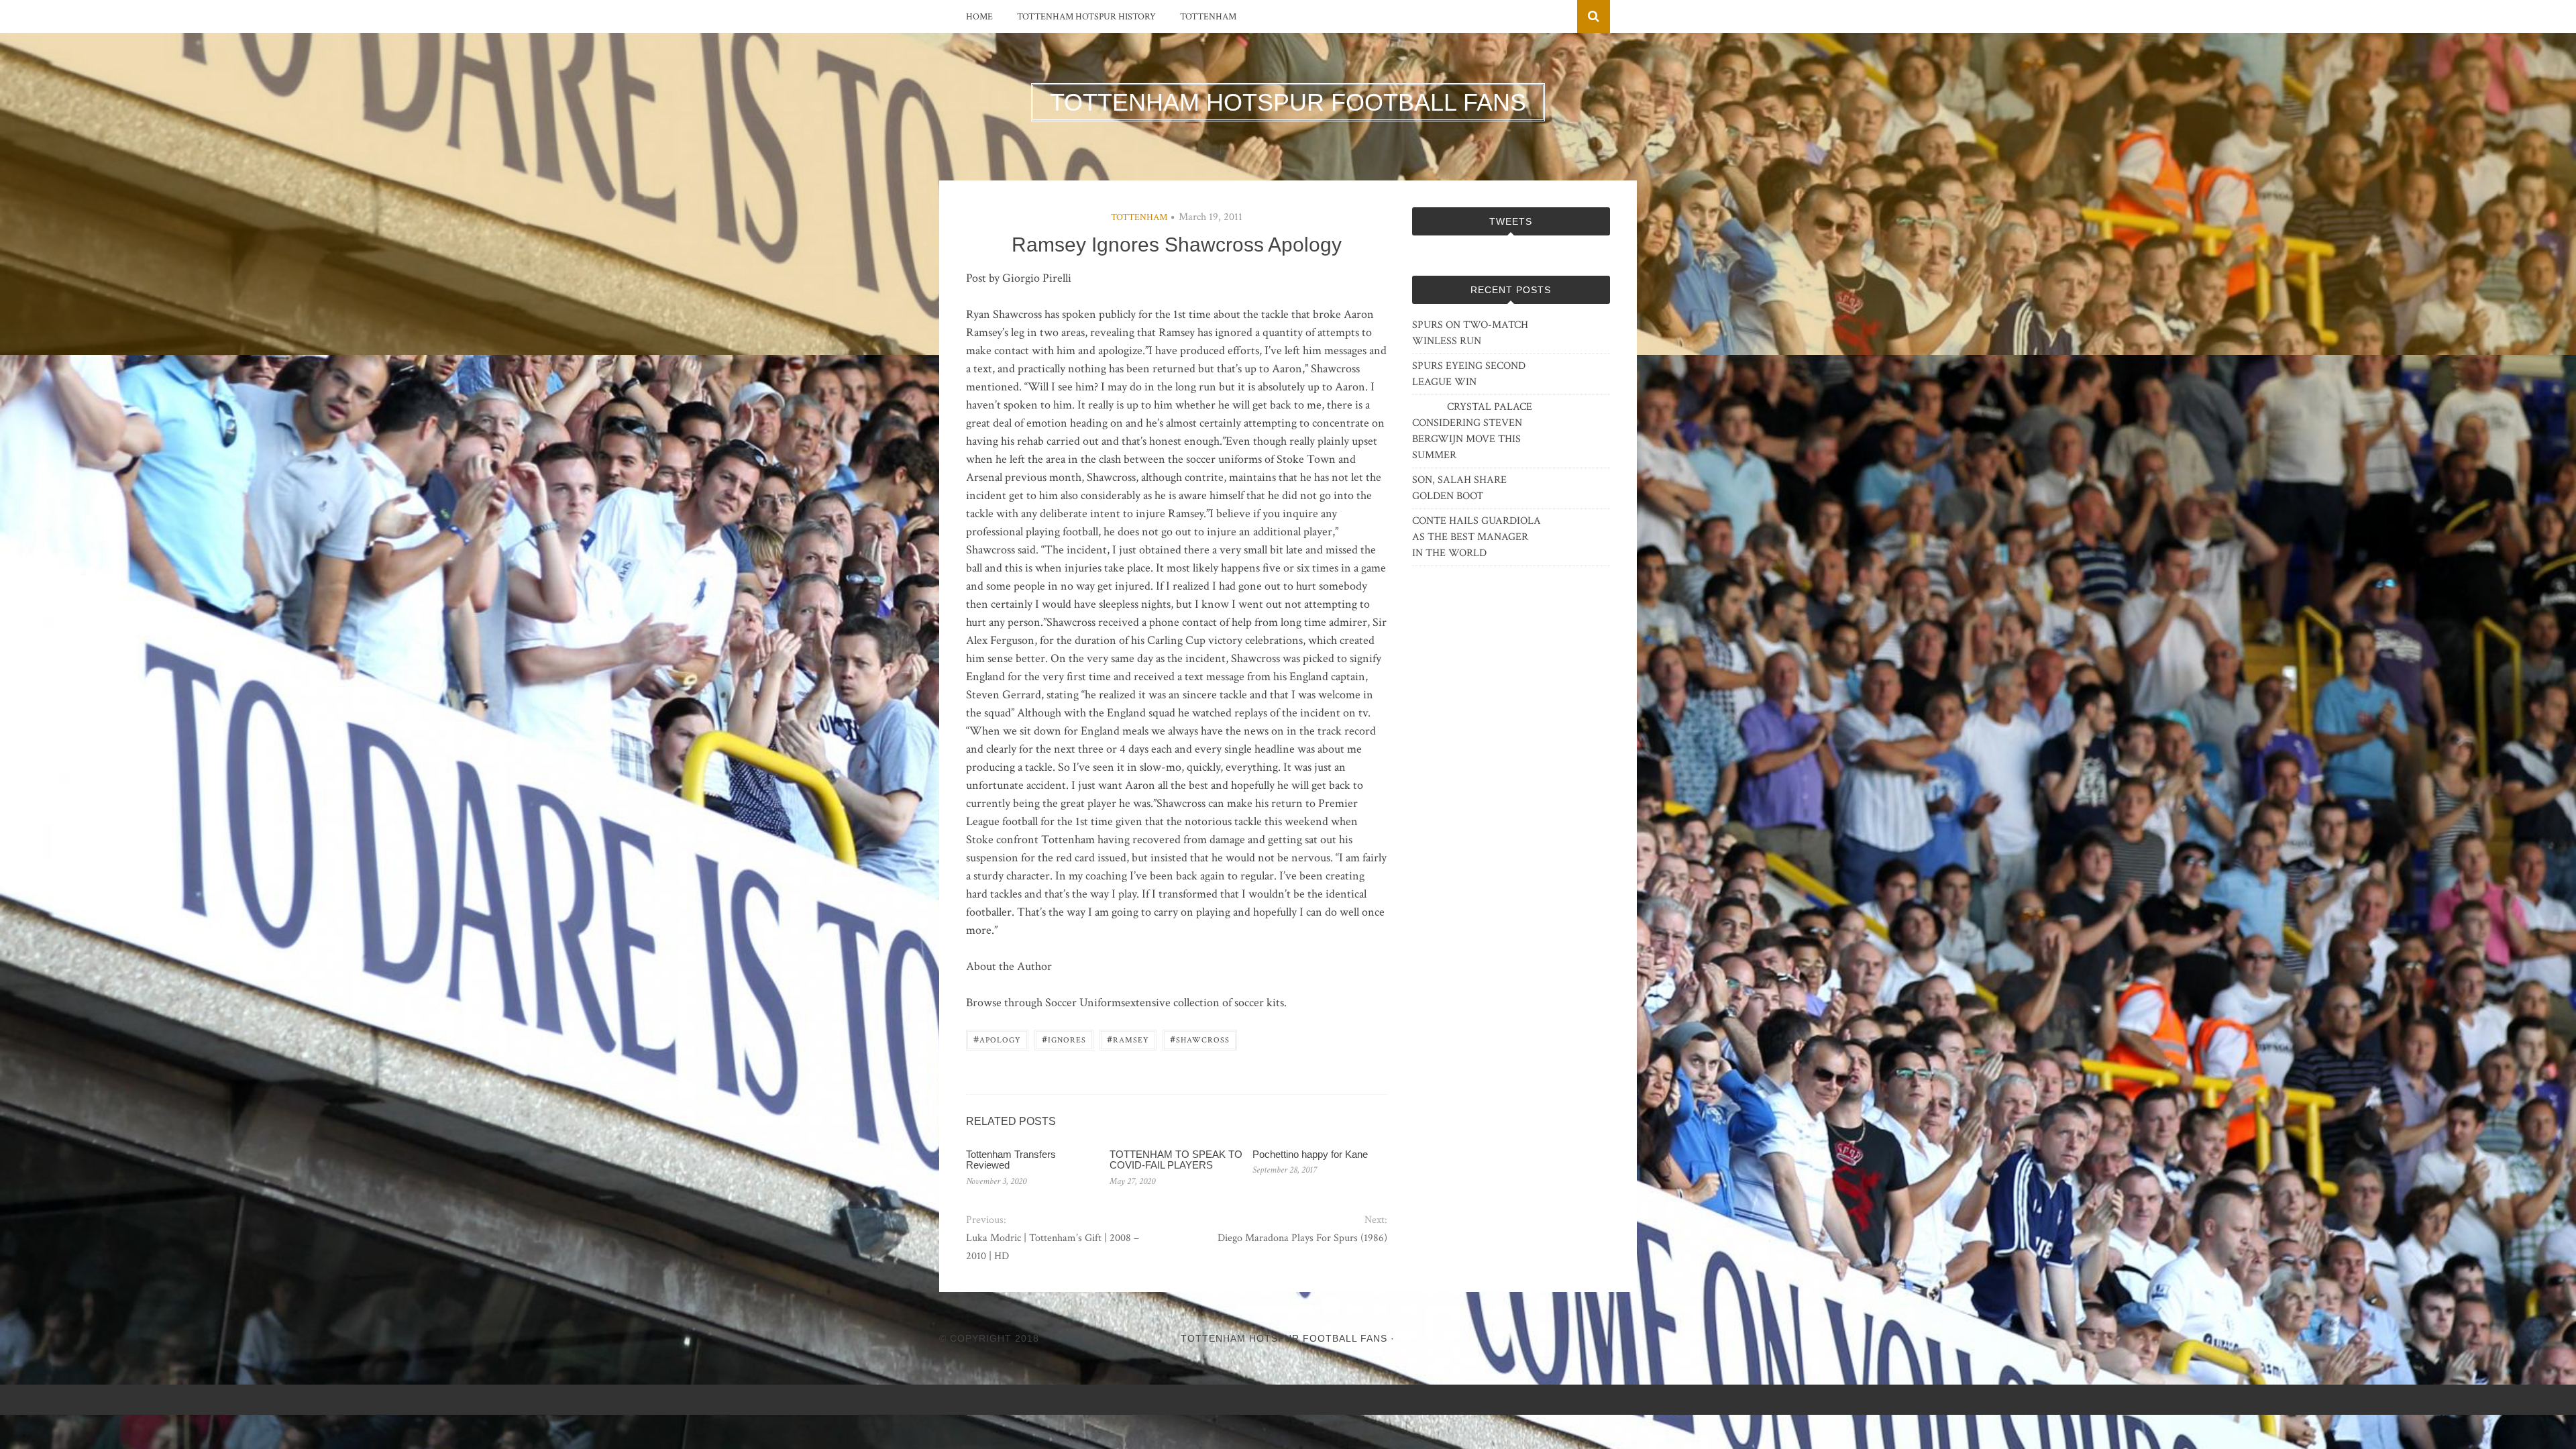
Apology (997, 1039)
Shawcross (1200, 1039)
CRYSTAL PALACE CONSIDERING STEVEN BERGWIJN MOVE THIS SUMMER (1472, 431)
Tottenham (1208, 17)
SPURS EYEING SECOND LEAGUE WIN (1469, 374)
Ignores (1064, 1039)
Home (979, 17)
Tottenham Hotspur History (1086, 17)
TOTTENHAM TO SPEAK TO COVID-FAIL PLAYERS (1176, 1160)
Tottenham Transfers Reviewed (1011, 1160)
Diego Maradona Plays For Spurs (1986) (1302, 1238)
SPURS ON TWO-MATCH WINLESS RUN (1470, 333)
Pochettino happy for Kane (1310, 1154)
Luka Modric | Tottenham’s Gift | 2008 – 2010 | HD (1053, 1247)
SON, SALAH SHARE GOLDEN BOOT (1459, 488)
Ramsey (1128, 1039)
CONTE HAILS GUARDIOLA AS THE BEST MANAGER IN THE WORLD (1477, 537)
